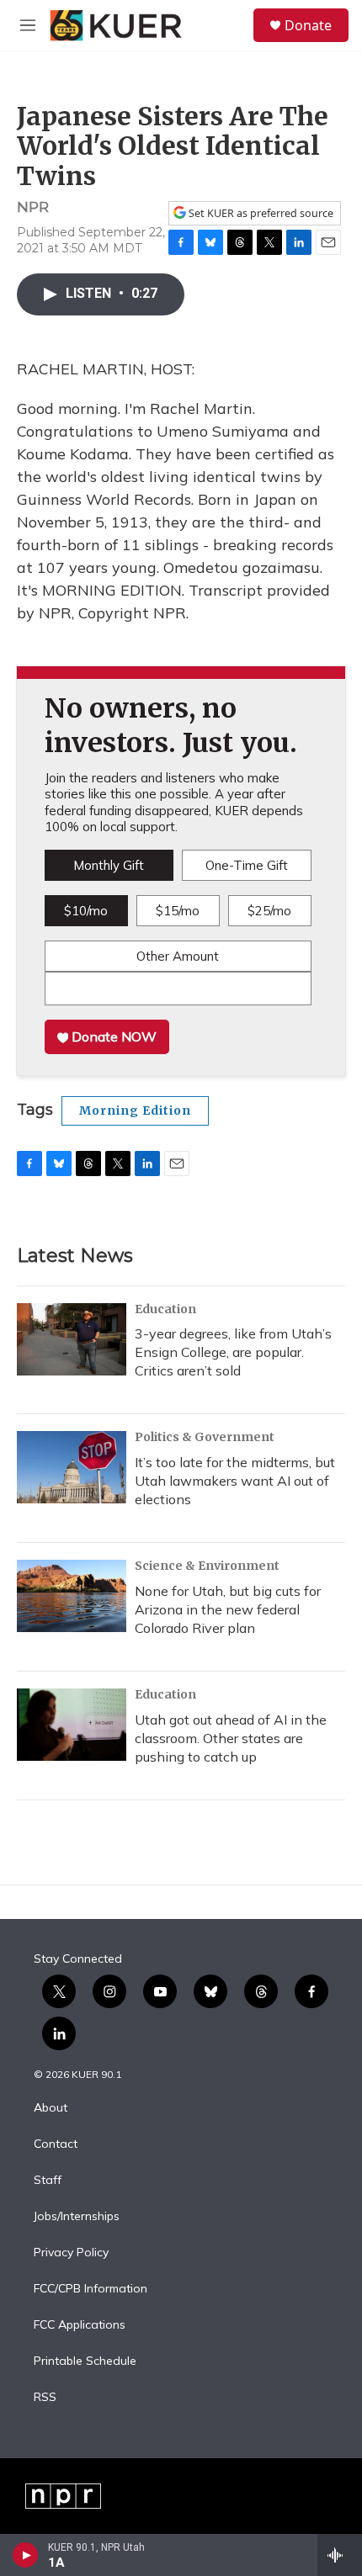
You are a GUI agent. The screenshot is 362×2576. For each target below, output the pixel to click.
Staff (48, 2181)
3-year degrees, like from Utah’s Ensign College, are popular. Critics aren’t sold (233, 1352)
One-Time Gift (247, 865)
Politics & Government (205, 1437)
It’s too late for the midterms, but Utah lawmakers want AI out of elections (235, 1481)
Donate (308, 25)
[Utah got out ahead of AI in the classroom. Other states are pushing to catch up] (72, 1725)
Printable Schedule (85, 2361)
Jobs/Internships (77, 2217)
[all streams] (340, 2555)
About (51, 2108)
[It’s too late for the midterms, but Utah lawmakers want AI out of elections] (72, 1467)
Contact (56, 2144)
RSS (45, 2398)
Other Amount (178, 956)
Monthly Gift (109, 865)
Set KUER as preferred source (260, 213)
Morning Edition (135, 1110)
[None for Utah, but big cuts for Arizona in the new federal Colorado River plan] (72, 1596)
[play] (26, 2555)
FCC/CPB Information (90, 2289)
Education (165, 1309)
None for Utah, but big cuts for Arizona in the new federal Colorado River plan (228, 1609)
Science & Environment (207, 1566)
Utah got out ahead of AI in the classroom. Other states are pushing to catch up (231, 1738)
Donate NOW (112, 1036)
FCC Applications (80, 2325)
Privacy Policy (71, 2253)
